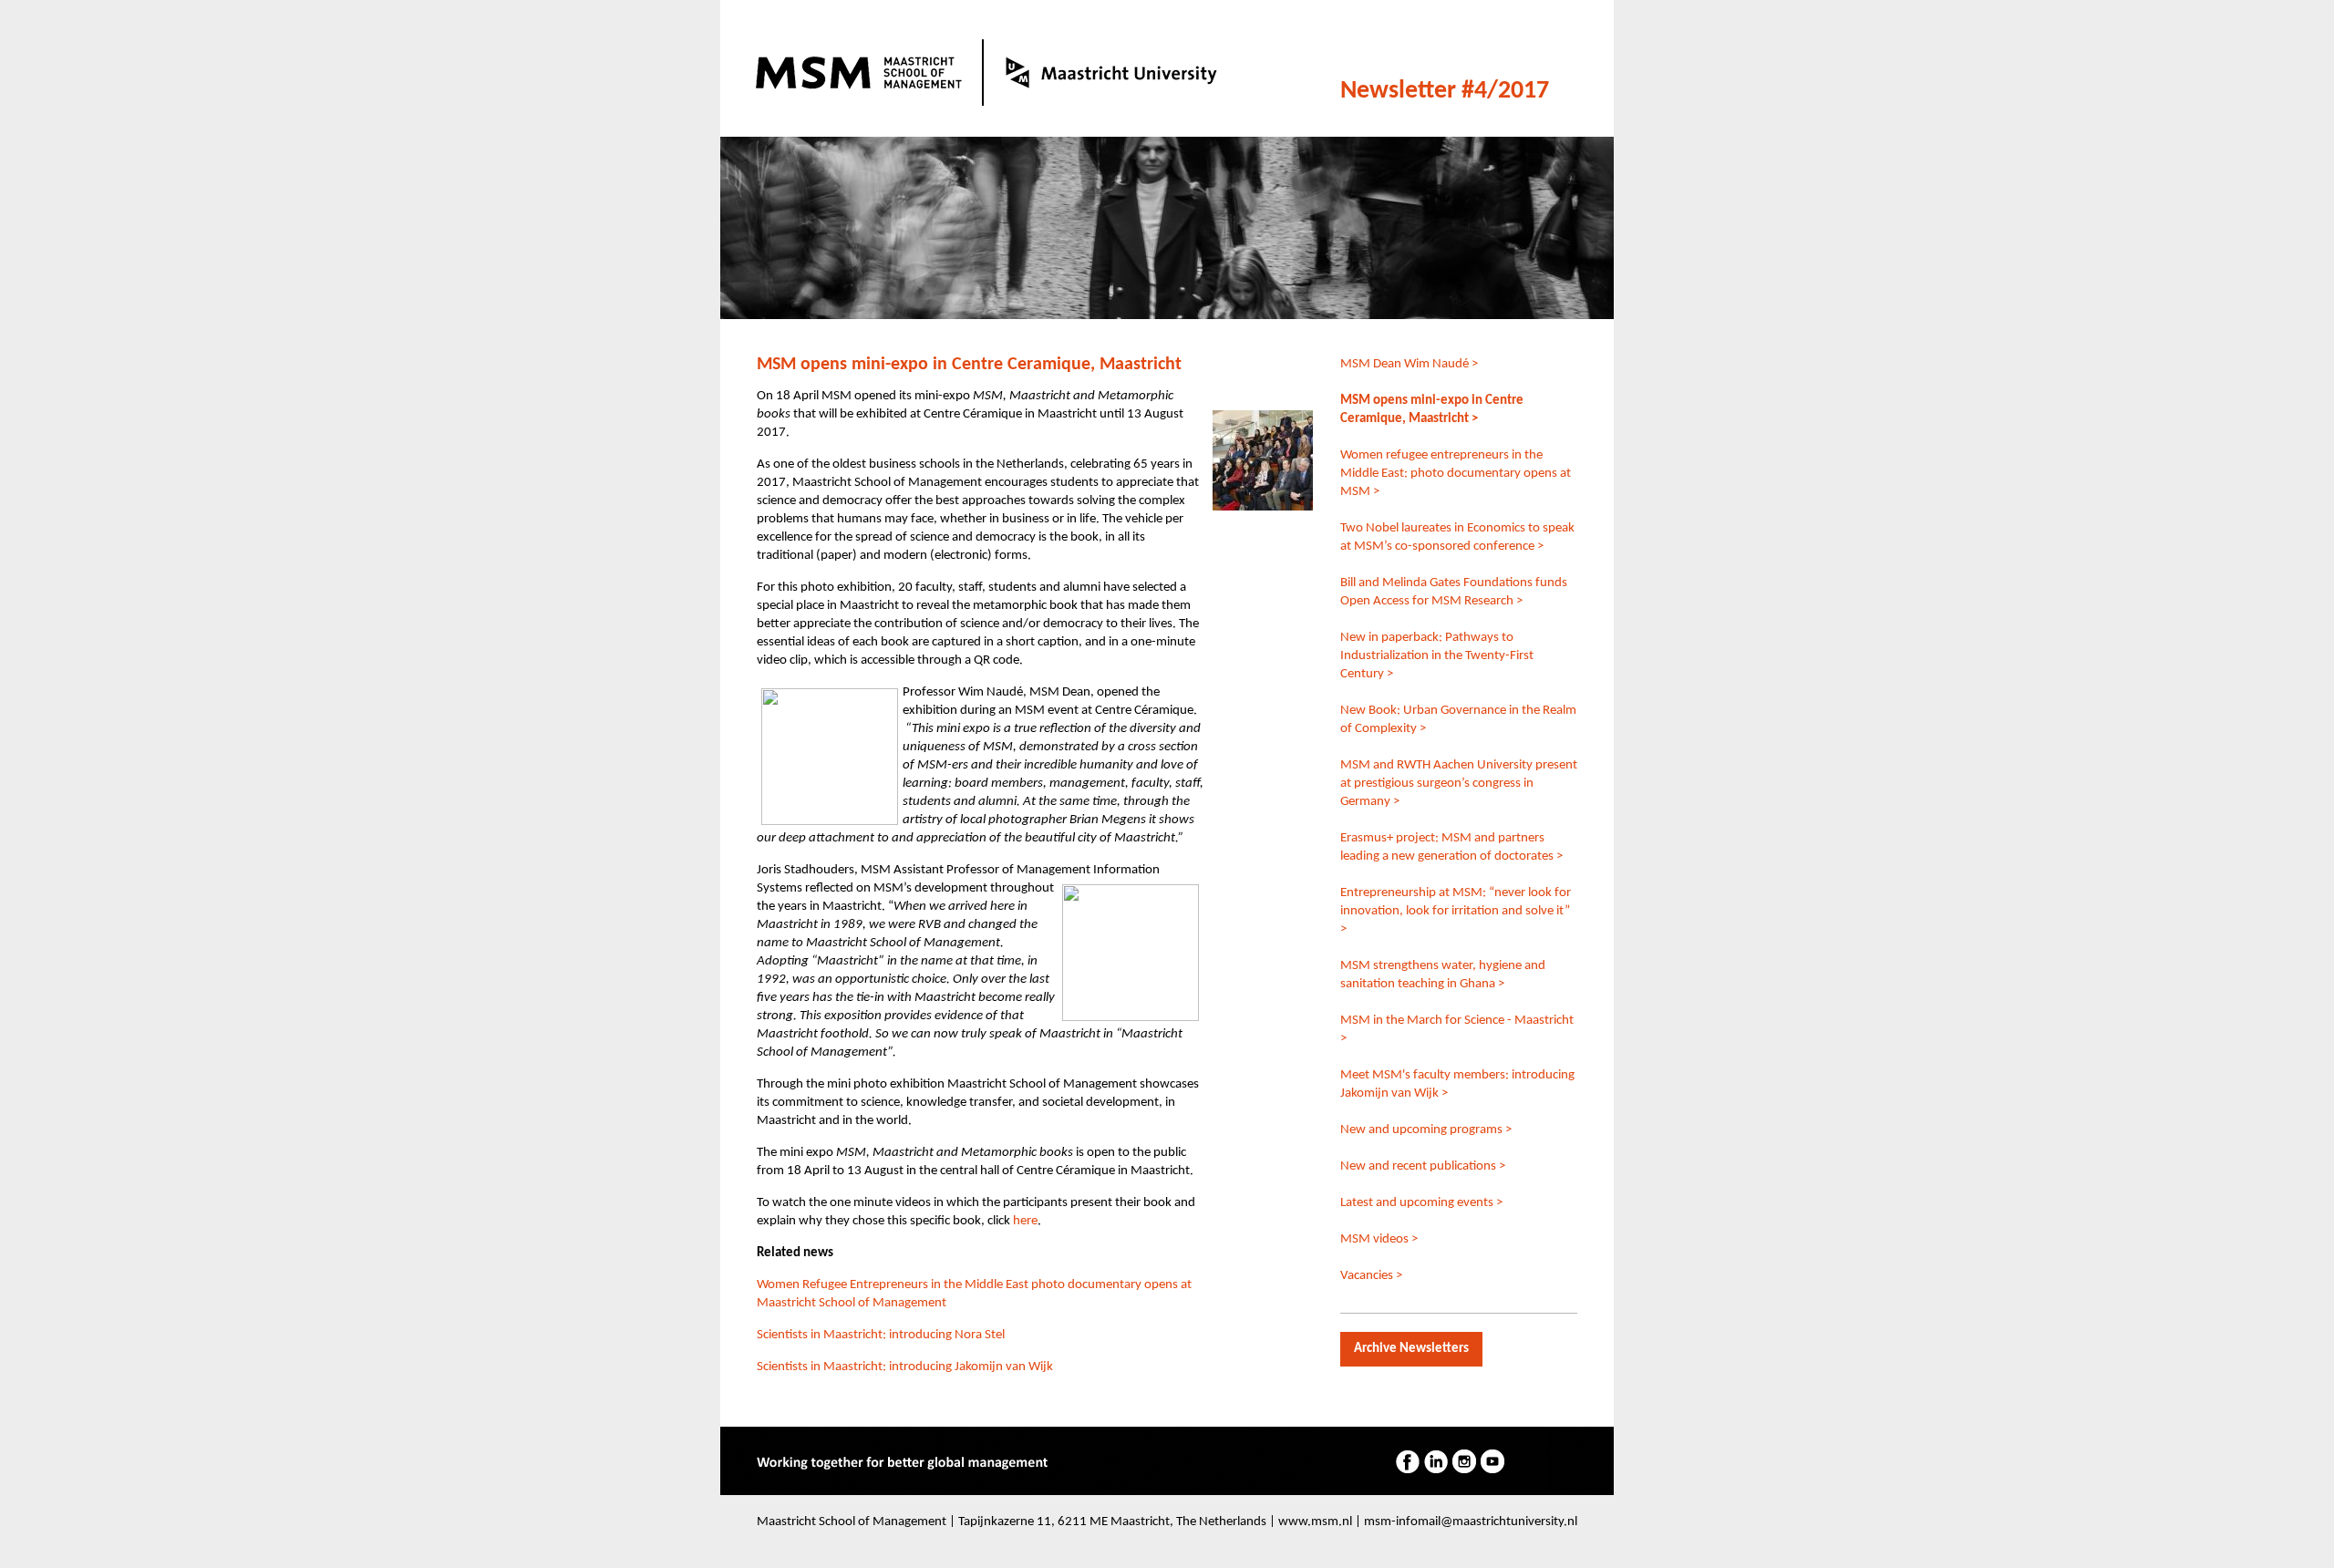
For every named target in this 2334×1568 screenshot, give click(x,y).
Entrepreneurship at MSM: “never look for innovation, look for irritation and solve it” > (1456, 911)
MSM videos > (1379, 1239)
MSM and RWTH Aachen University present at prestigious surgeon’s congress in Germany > (1459, 784)
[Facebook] (1408, 1461)
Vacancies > (1371, 1276)
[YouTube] (1492, 1461)
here (1025, 1221)
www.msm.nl (1315, 1522)
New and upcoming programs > (1426, 1130)
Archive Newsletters (1411, 1349)
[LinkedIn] (1436, 1461)
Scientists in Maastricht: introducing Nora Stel (881, 1335)
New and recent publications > (1423, 1166)
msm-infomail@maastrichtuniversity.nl (1471, 1522)
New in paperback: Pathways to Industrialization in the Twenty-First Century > (1437, 656)
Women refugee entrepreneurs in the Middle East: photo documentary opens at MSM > (1456, 474)
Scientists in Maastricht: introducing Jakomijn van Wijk (905, 1367)
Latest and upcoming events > (1421, 1203)
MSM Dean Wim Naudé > (1409, 364)
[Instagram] (1464, 1461)
